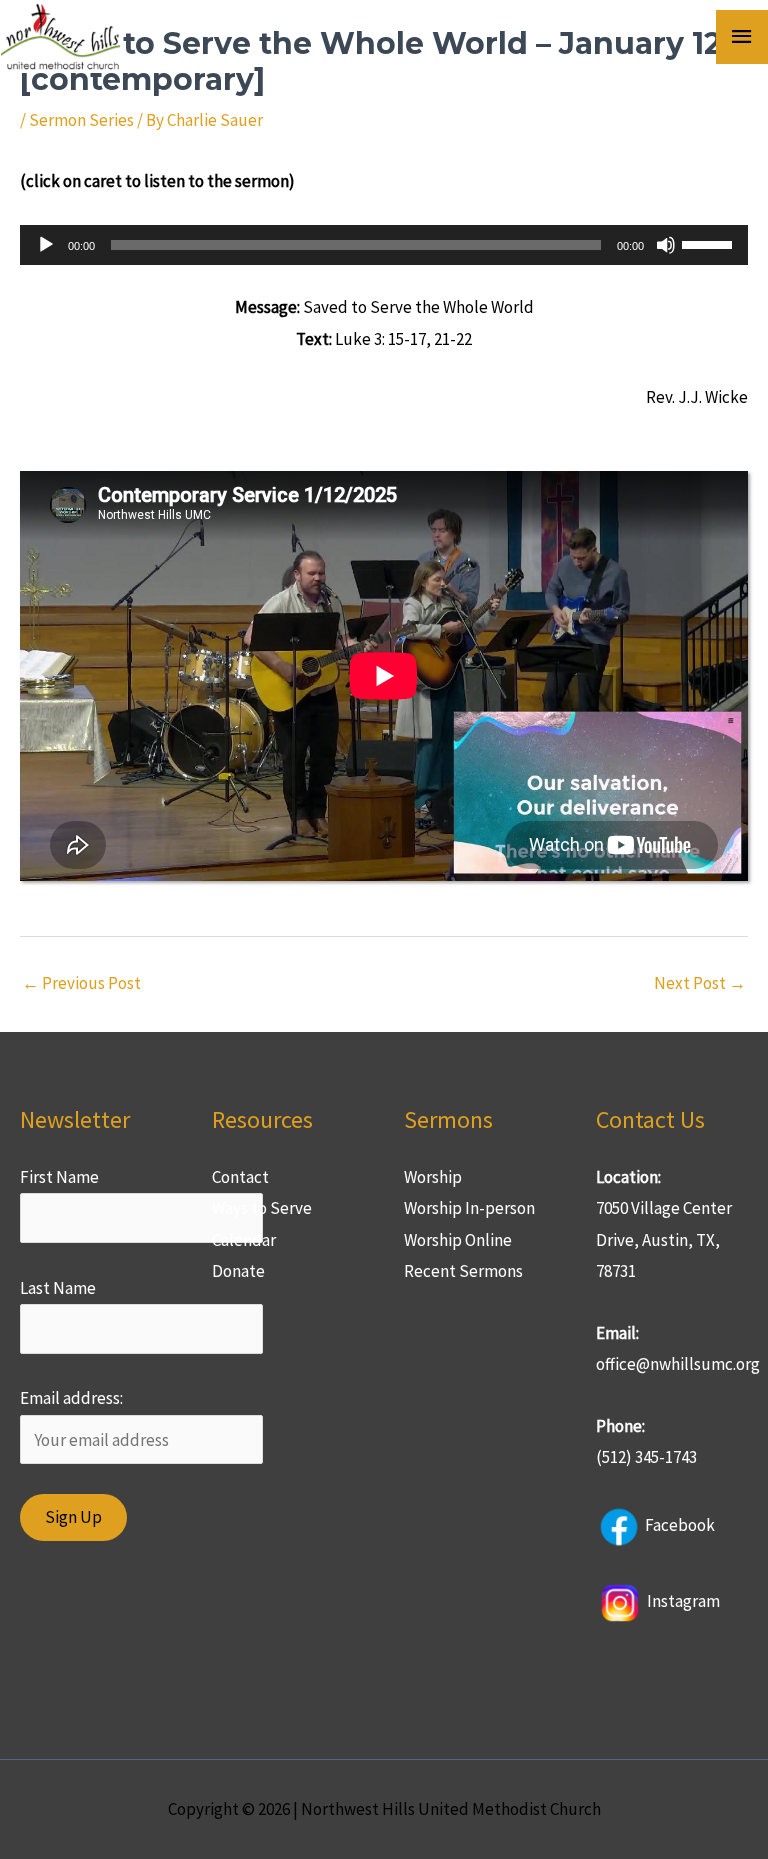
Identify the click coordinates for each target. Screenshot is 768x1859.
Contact (240, 1177)
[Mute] (666, 245)
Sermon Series (81, 120)
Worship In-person (469, 1208)
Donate (238, 1271)
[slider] (710, 243)
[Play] (46, 245)
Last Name (58, 1288)
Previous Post (81, 983)
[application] (384, 245)
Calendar (244, 1240)
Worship (433, 1177)
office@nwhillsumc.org (678, 1364)
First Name (59, 1177)
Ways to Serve (262, 1208)
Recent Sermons (463, 1271)
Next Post (700, 983)
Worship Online (458, 1240)
